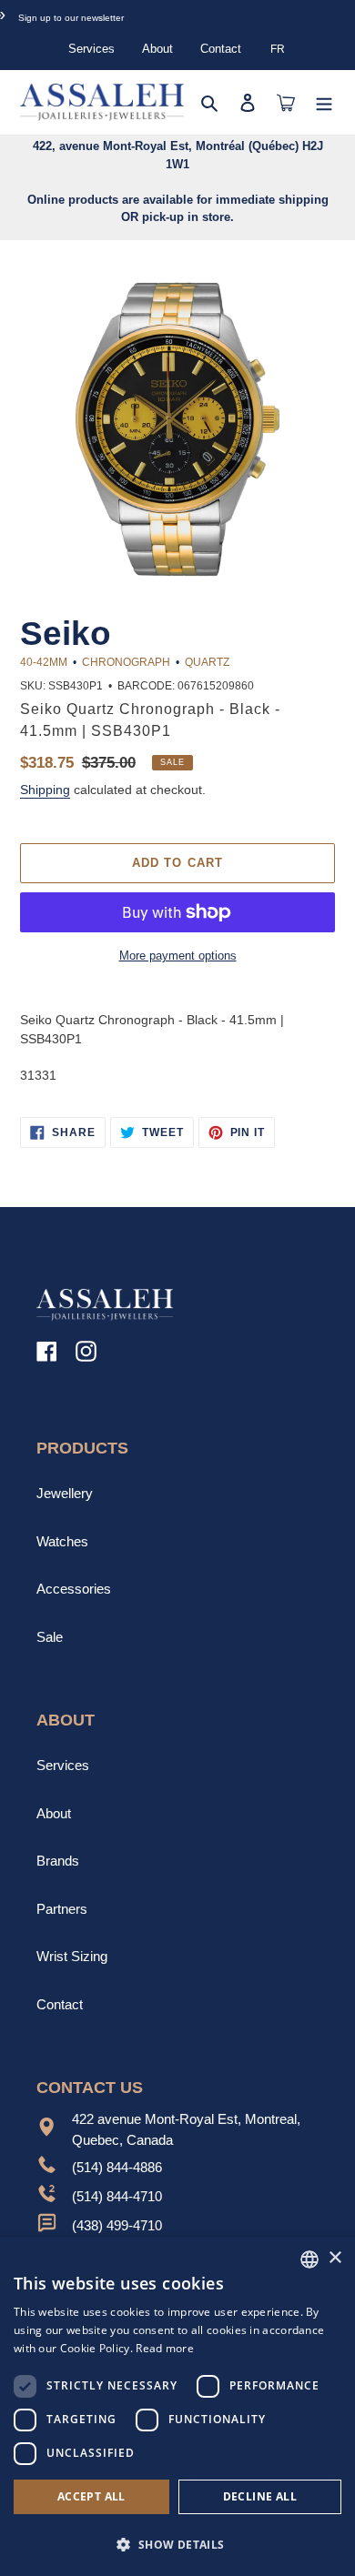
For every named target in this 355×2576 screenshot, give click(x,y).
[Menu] (324, 102)
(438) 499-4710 (117, 2225)
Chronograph (126, 662)
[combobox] (309, 2259)
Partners (62, 1909)
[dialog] (177, 2406)
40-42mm (44, 662)
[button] (177, 2544)
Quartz (207, 662)
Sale (50, 1637)
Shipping (45, 790)
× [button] (335, 2258)
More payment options (178, 956)
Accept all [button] (91, 2496)
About (157, 49)
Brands (58, 1861)
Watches (62, 1541)
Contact (221, 49)
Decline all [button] (260, 2496)
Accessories (74, 1589)
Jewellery (65, 1493)
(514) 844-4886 (117, 2167)
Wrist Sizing (72, 1956)
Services (91, 49)
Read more (165, 2348)
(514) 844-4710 (117, 2196)
